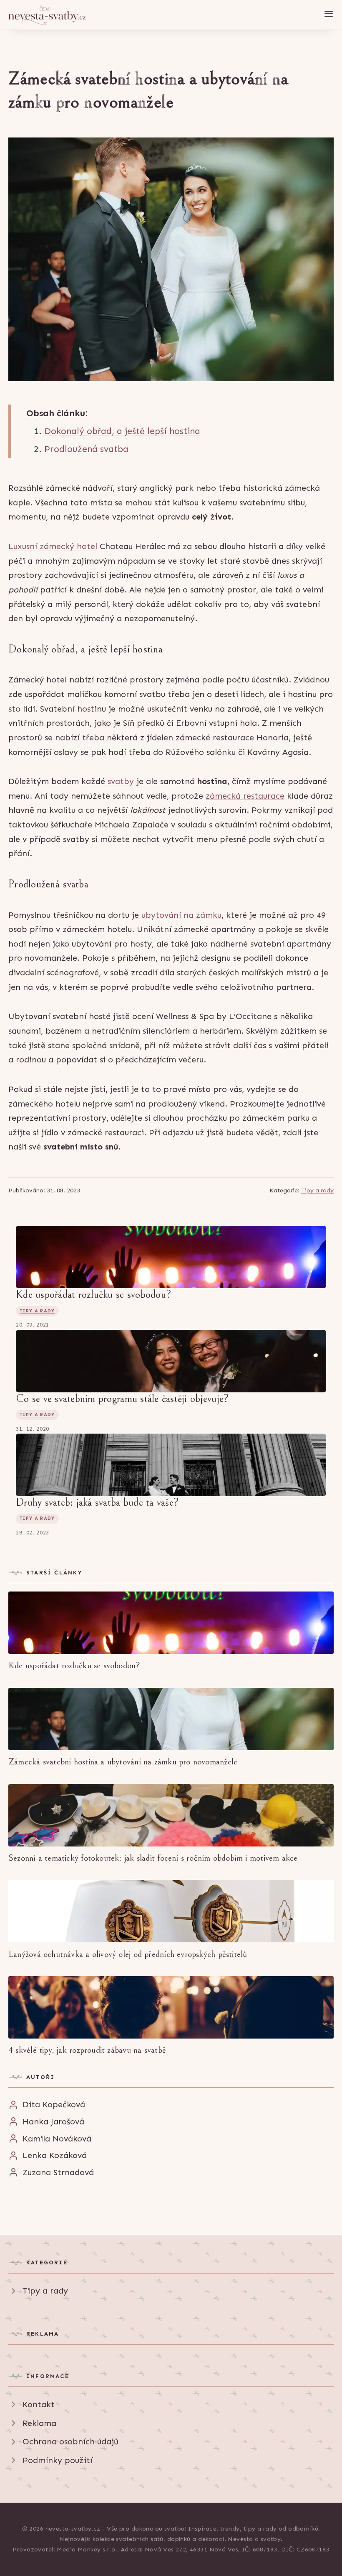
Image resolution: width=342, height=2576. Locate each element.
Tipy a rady (317, 1190)
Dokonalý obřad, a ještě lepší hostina (122, 431)
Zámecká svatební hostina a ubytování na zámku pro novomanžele (123, 1762)
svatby (121, 781)
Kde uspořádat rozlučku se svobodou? (93, 1294)
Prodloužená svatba (86, 449)
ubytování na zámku (181, 915)
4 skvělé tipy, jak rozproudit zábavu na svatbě (87, 2050)
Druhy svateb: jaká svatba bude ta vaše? (97, 1502)
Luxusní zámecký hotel (53, 546)
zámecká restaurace (245, 796)
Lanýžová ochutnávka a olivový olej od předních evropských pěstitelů (128, 1954)
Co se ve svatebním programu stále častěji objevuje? (122, 1399)
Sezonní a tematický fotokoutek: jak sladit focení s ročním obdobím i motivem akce (153, 1858)
